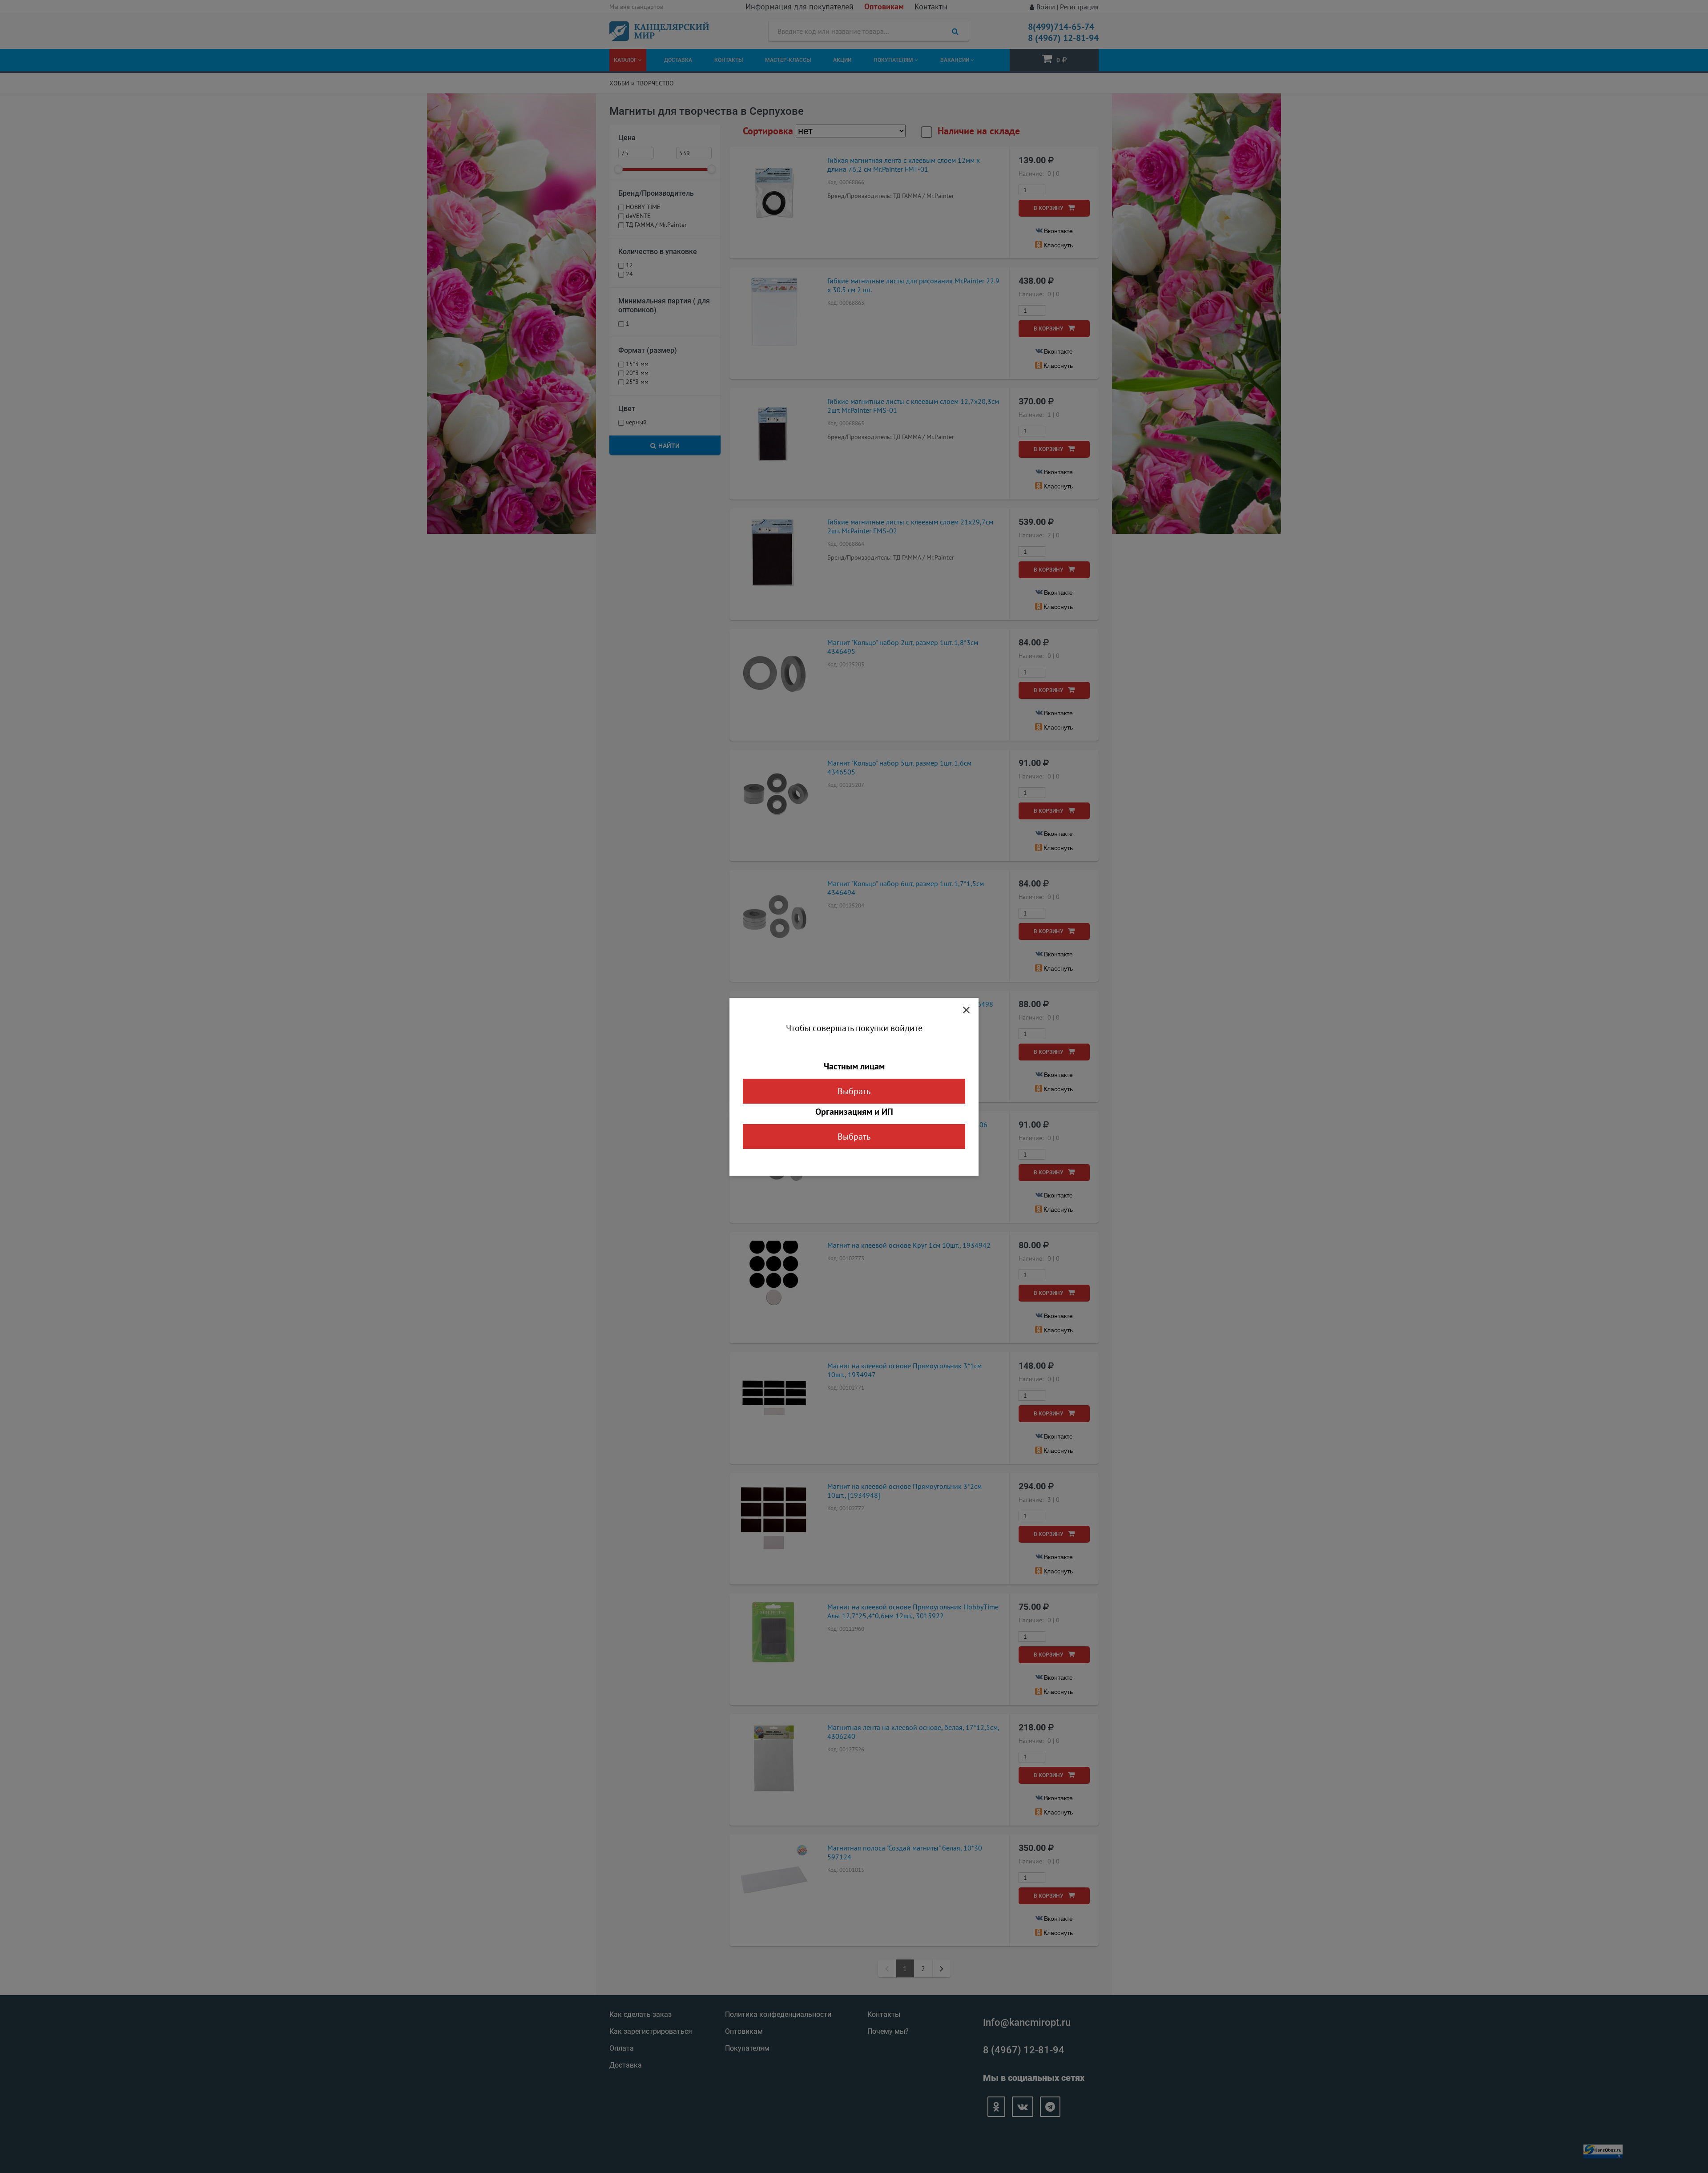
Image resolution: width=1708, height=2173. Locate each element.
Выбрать (854, 1091)
